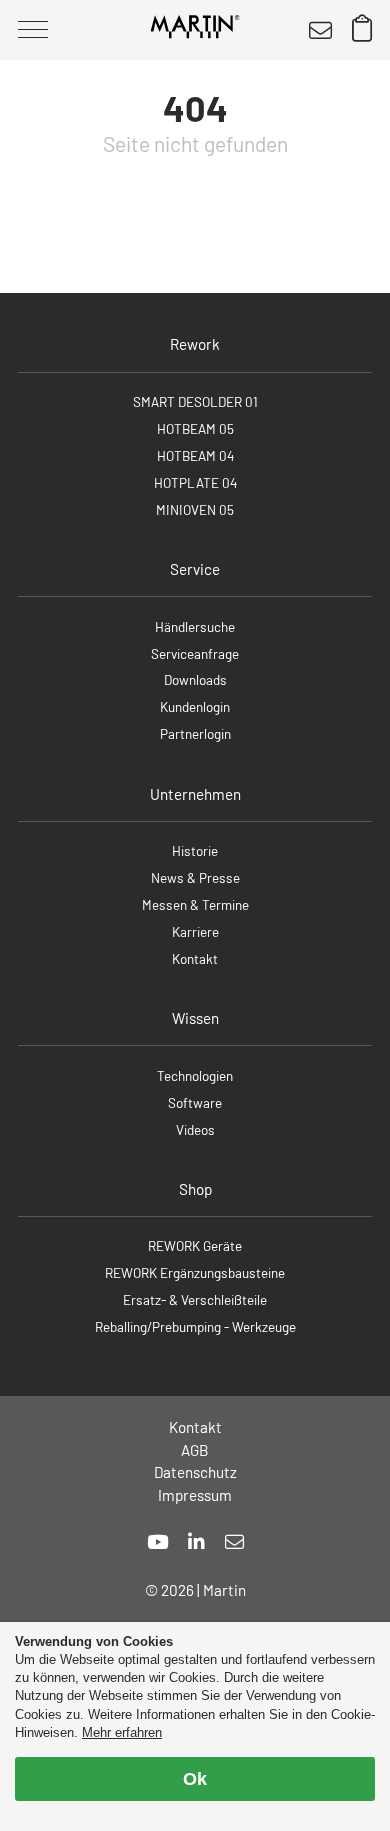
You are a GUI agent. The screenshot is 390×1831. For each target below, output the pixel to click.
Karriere (195, 931)
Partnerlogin (195, 733)
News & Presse (195, 877)
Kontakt (195, 958)
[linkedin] (196, 1541)
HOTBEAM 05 (195, 428)
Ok (195, 1779)
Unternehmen (195, 794)
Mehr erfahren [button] (122, 1732)
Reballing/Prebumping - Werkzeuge (195, 1326)
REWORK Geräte (195, 1245)
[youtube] (157, 1541)
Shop (195, 1189)
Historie (195, 850)
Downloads (195, 679)
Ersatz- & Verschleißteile (195, 1299)
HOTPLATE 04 (195, 482)
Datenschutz (195, 1472)
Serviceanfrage (195, 653)
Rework (195, 344)
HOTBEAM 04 (195, 455)
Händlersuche (195, 626)
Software (195, 1102)
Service (195, 569)
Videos (195, 1129)
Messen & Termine (195, 904)
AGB (195, 1450)
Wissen (195, 1018)
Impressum (195, 1495)
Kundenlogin (195, 706)
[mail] (234, 1541)
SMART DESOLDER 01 (195, 401)
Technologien (195, 1075)
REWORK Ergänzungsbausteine (195, 1272)
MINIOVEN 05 (195, 509)
